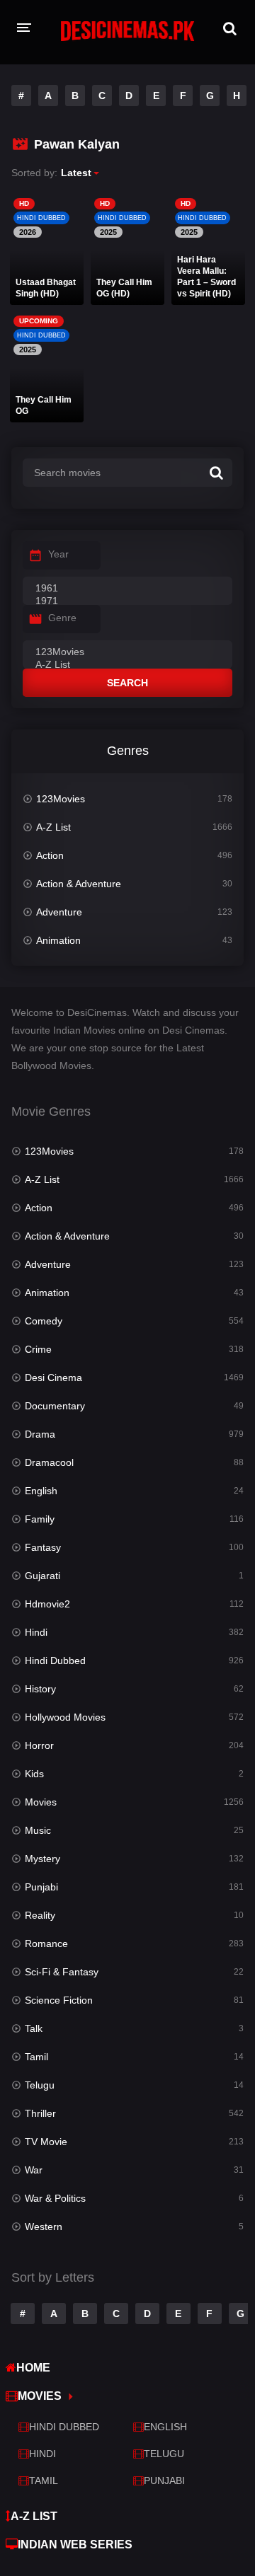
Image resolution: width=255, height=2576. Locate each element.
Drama (40, 1434)
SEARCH (127, 683)
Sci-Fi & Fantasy (62, 1972)
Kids (34, 1774)
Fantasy (43, 1547)
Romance (46, 1943)
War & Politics (55, 2198)
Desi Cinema (53, 1377)
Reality (40, 1915)
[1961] (127, 589)
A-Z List (53, 827)
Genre (62, 618)
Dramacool (49, 1462)
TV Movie (46, 2142)
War (34, 2170)
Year (58, 554)
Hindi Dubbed (55, 1660)
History (40, 1689)
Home (33, 2368)
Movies (41, 1802)
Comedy (44, 1321)
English (41, 1491)
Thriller (40, 2113)
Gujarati (42, 1576)
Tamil (36, 2057)
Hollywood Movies (65, 1717)
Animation (58, 940)
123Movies (61, 799)
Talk (34, 2028)
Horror (39, 1745)
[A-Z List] (127, 665)
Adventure (59, 912)
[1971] (127, 601)
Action (50, 855)
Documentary (55, 1406)
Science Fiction (59, 2000)
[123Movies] (127, 652)
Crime (38, 1349)
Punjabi (41, 1887)
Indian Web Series (75, 2545)
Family (40, 1519)
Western (44, 2226)
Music (38, 1830)
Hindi (36, 1632)
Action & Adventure (79, 884)
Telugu (40, 2085)
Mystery (42, 1859)
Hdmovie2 (47, 1604)
